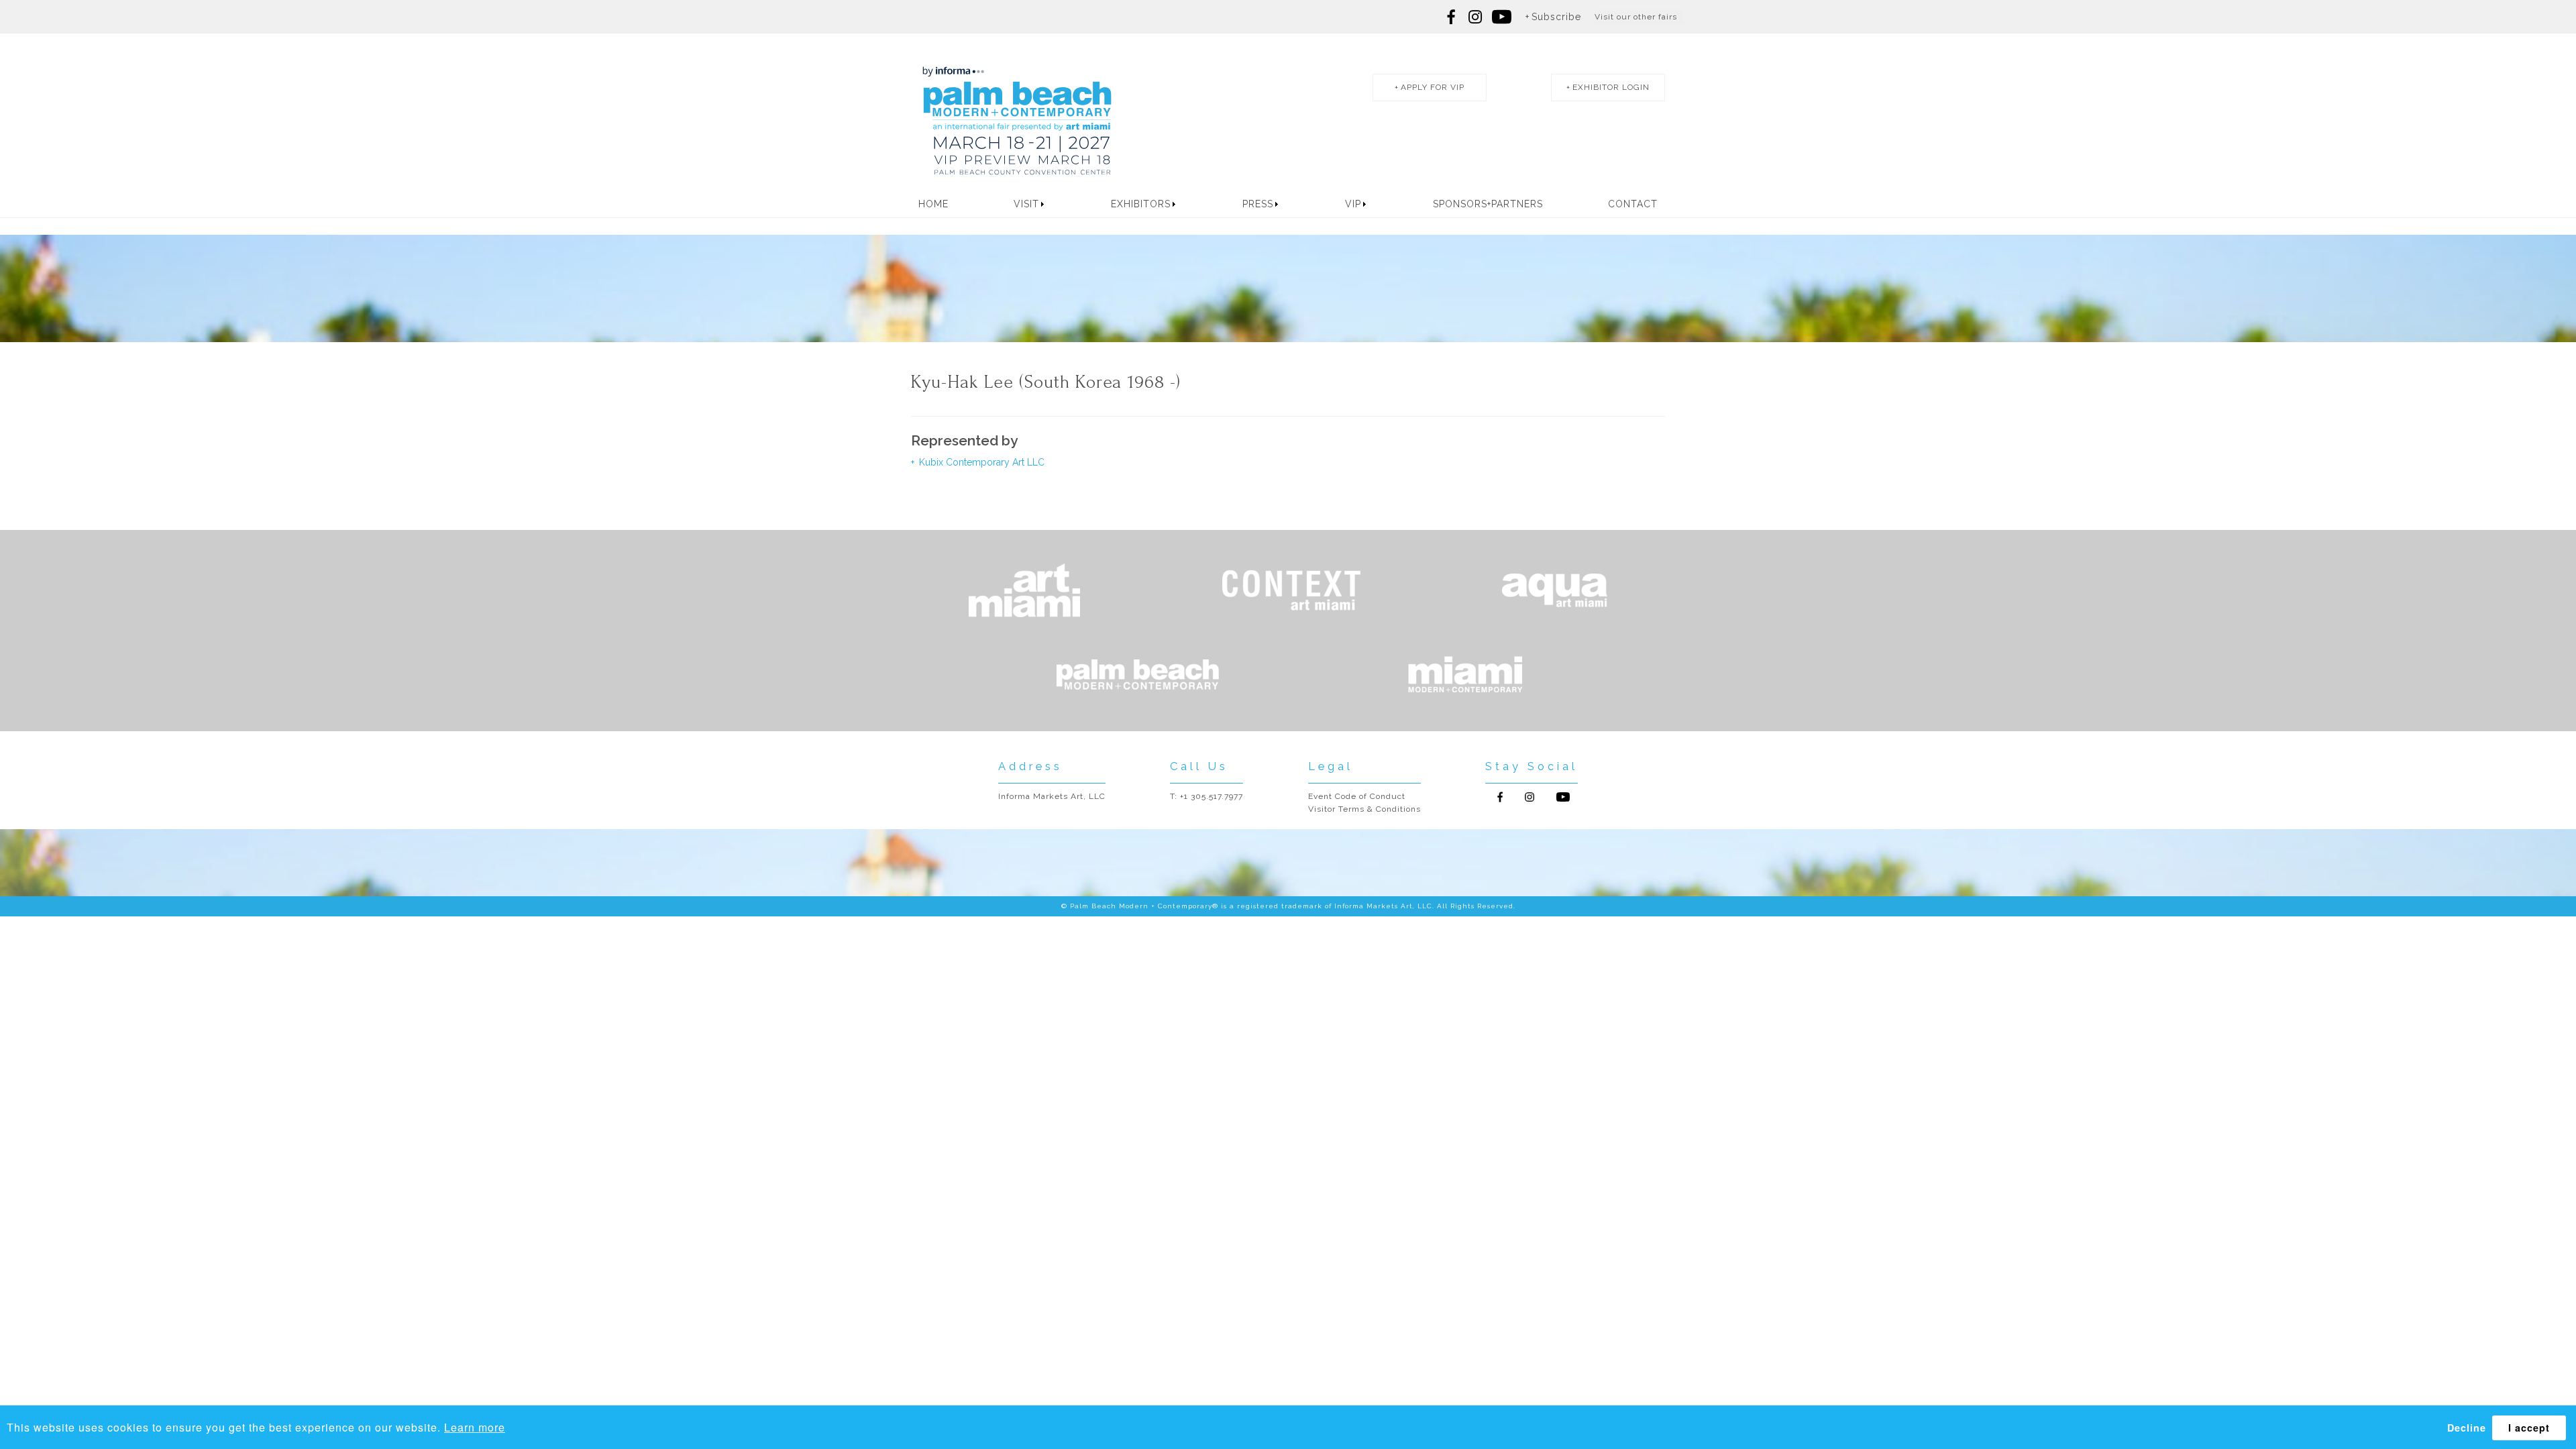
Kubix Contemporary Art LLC (980, 462)
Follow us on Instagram (1475, 17)
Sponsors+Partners (1488, 204)
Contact (1633, 204)
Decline (2467, 1428)
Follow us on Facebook (1452, 17)
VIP (1353, 204)
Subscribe (1556, 17)
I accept (2529, 1428)
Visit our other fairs (1636, 17)
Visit (1026, 204)
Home (933, 204)
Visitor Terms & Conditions (1364, 809)
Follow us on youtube (1502, 17)
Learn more (475, 1427)
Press (1258, 204)
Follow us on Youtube (1563, 797)
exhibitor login (1611, 87)
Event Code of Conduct (1357, 796)
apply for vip (1433, 87)
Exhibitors (1141, 204)
